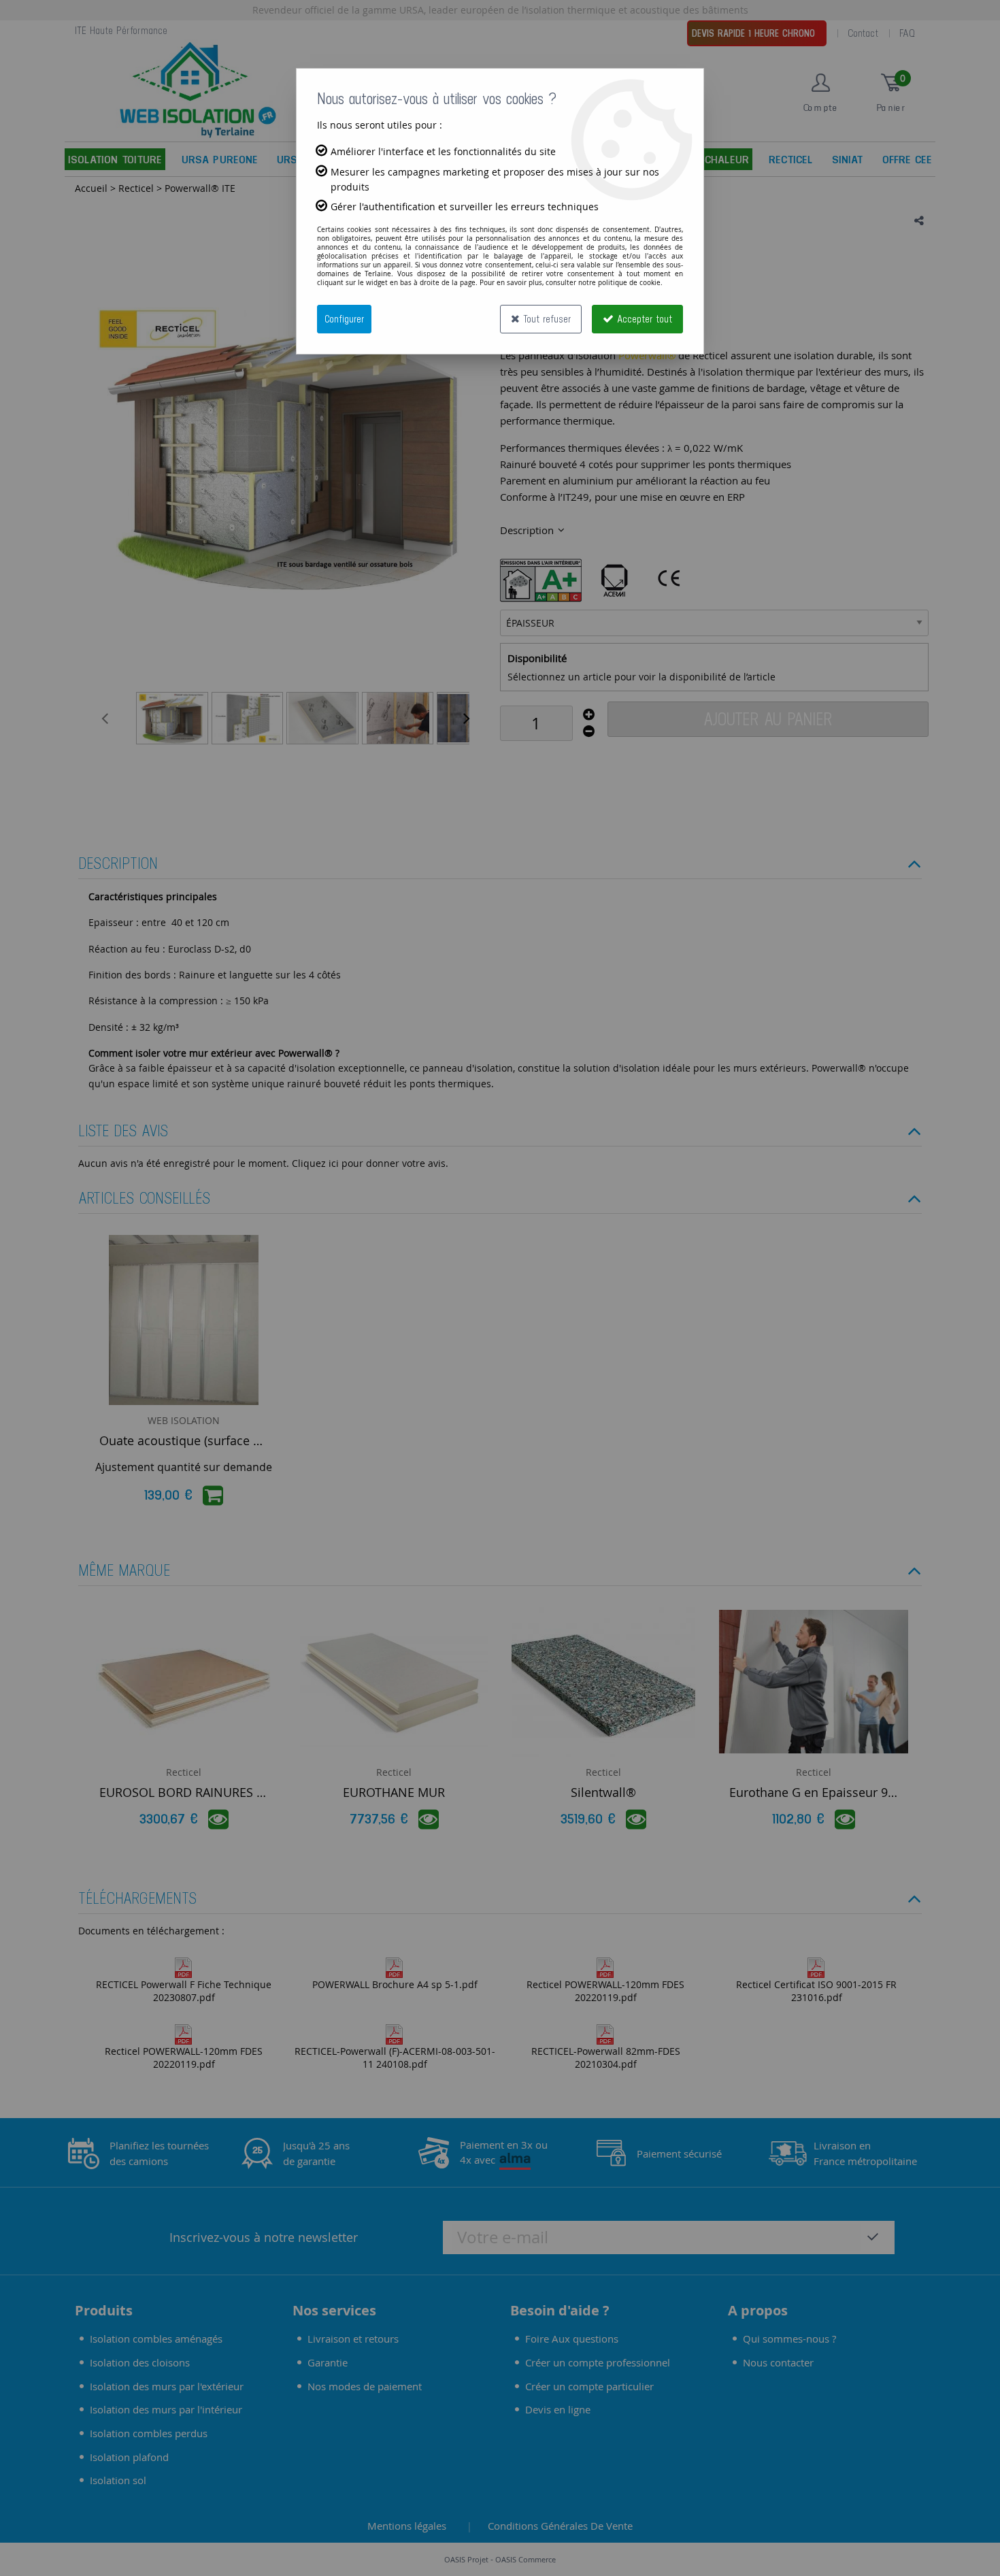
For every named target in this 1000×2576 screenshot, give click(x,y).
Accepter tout (643, 319)
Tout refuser (545, 319)
